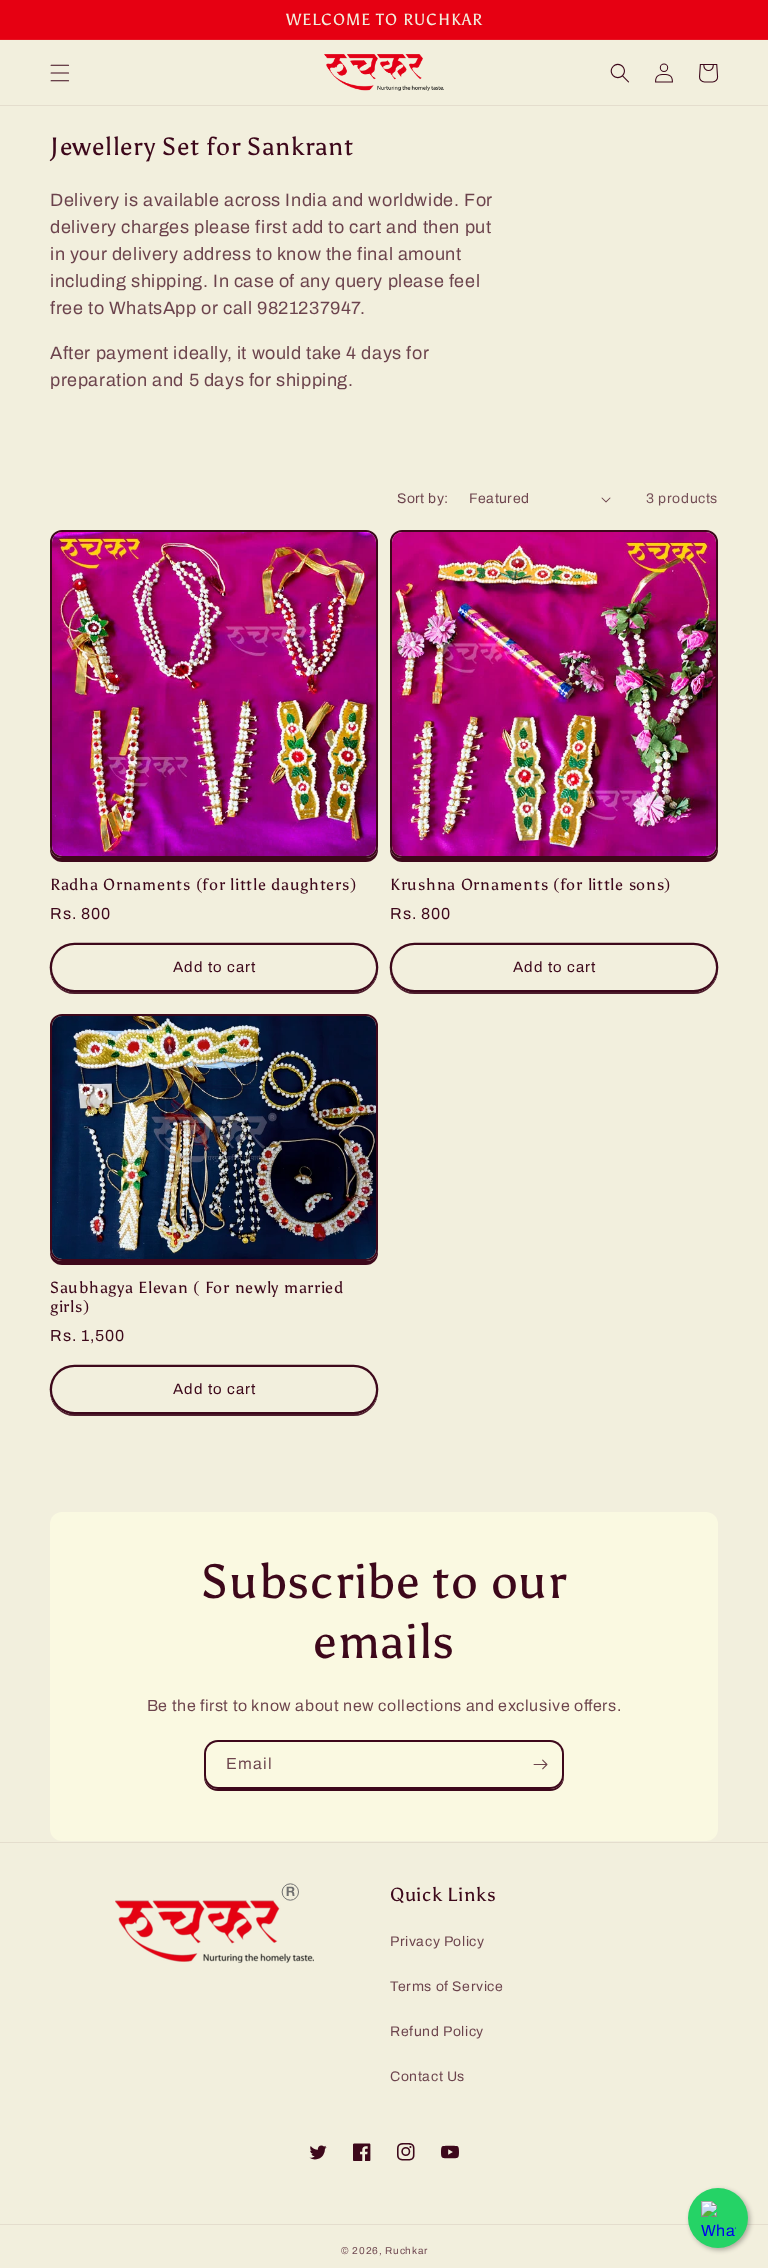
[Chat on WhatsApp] (718, 2218)
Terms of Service (447, 1986)
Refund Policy (437, 2031)
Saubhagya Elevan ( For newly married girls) (197, 1297)
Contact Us (427, 2076)
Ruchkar (406, 2250)
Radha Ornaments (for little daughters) (203, 884)
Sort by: (422, 498)
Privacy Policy (437, 1941)
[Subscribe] (540, 1764)
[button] (60, 73)
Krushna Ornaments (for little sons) (530, 884)
